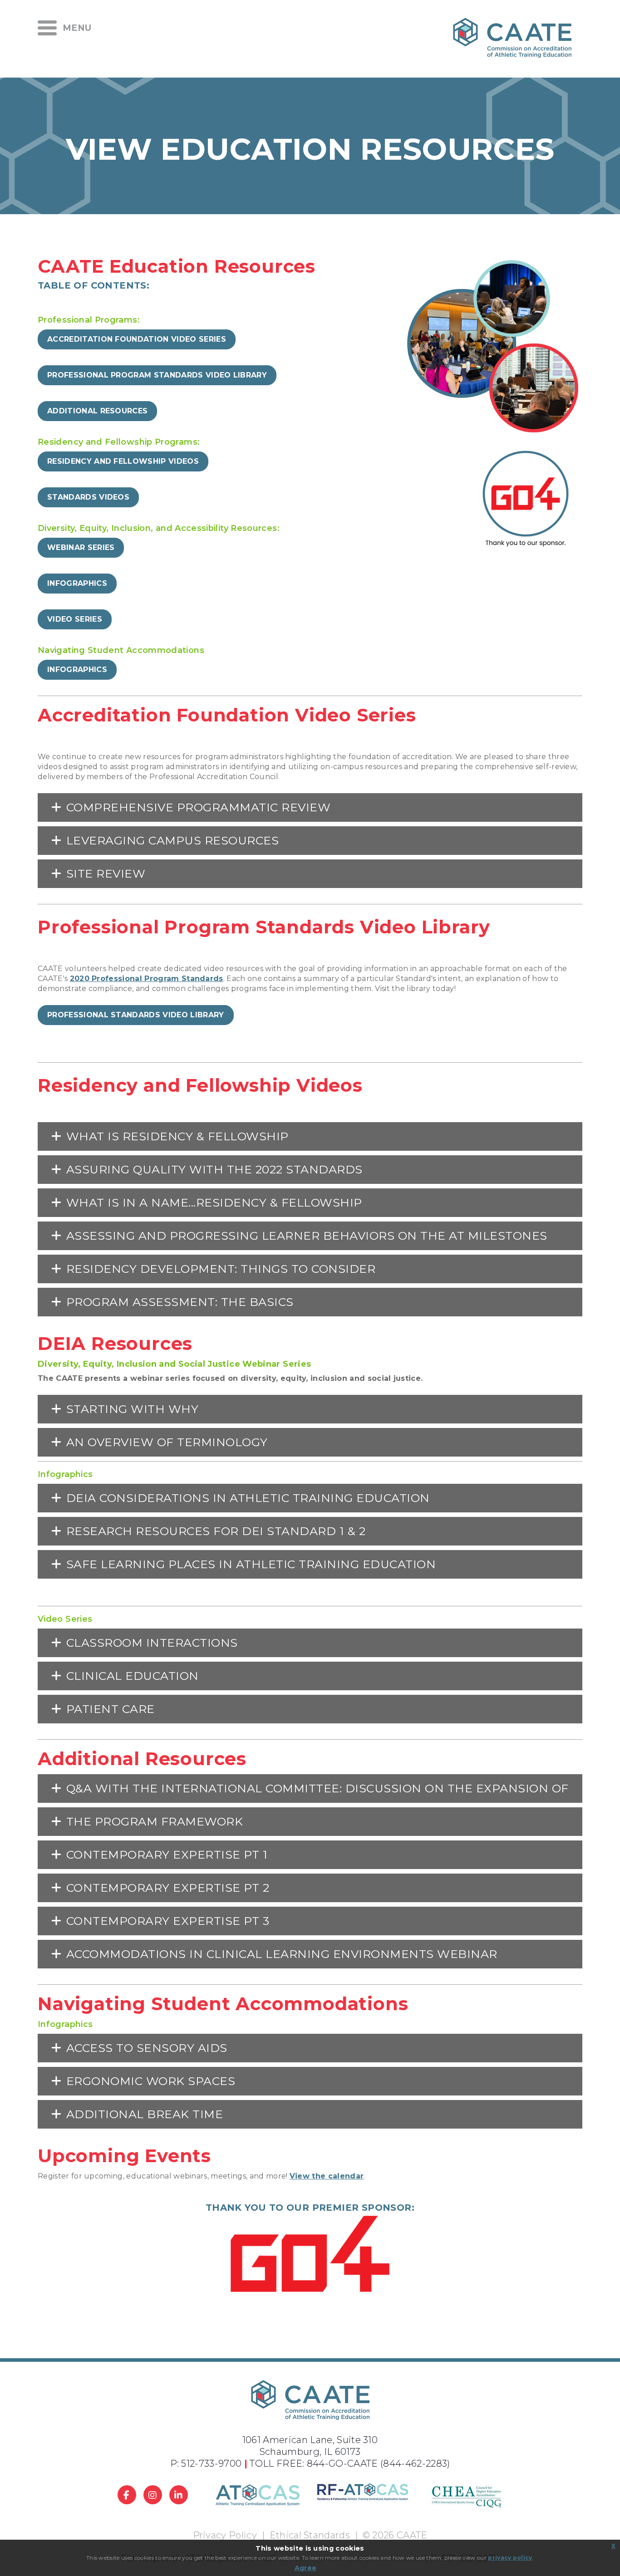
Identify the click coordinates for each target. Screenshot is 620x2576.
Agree (306, 2568)
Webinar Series (81, 547)
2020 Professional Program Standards (147, 979)
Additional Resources (97, 411)
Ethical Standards (310, 2535)
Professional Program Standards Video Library (157, 375)
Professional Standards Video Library (136, 1015)
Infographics (77, 583)
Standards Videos (88, 497)
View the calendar (327, 2176)
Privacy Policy (225, 2535)
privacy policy (510, 2558)
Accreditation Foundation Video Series (137, 339)
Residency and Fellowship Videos (123, 461)
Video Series (75, 619)
